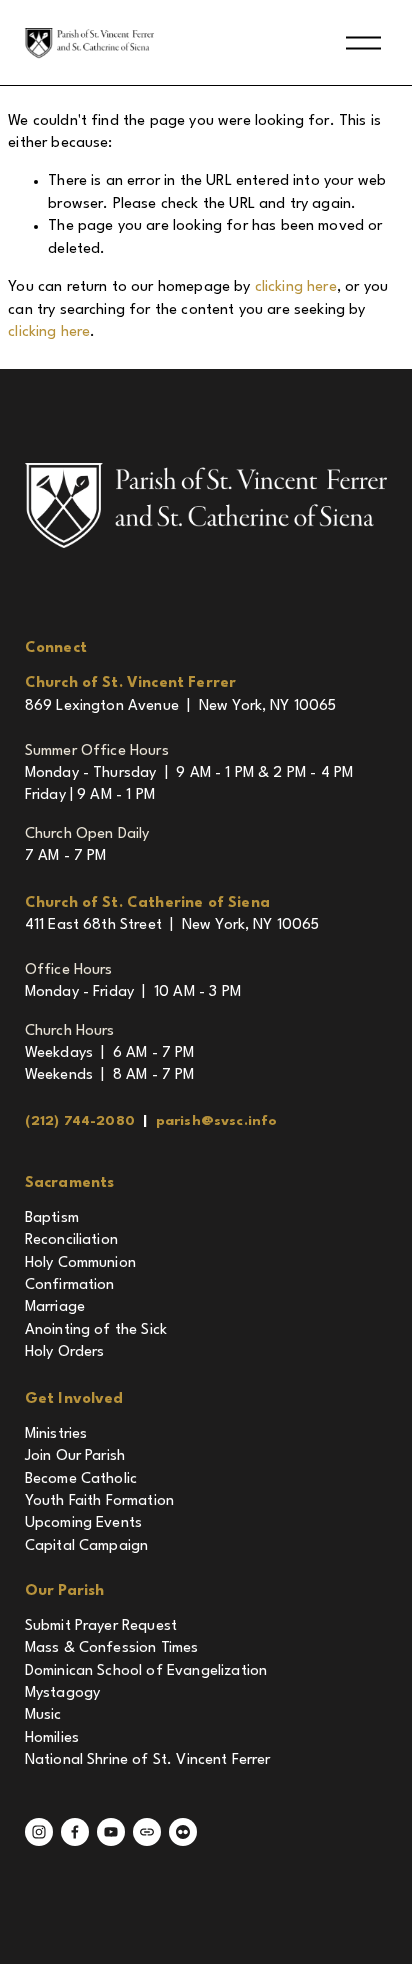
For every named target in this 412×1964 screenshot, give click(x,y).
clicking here (296, 287)
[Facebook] (75, 1832)
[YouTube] (111, 1832)
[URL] (147, 1832)
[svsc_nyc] (39, 1832)
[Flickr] (183, 1832)
